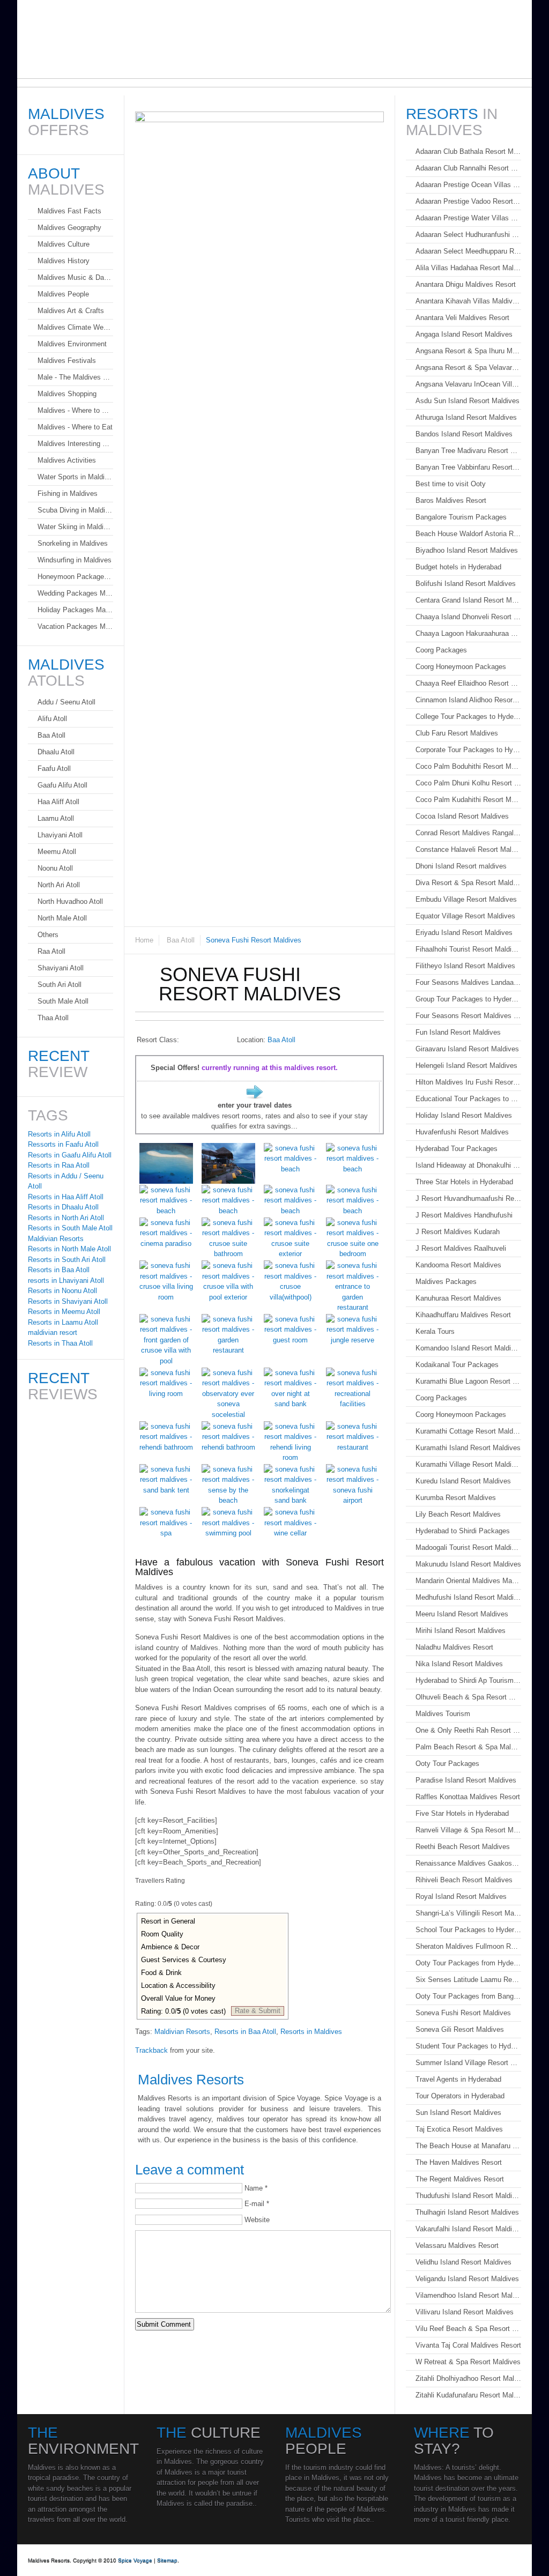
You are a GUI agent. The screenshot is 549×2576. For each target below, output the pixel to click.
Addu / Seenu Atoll (66, 702)
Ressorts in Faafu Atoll (63, 1144)
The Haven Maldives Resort (459, 2162)
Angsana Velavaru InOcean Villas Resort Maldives (468, 384)
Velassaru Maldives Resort (457, 2245)
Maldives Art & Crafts (71, 311)
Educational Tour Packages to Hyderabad (468, 1099)
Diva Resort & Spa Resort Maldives (468, 883)
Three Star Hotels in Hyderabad (464, 1182)
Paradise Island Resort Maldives (466, 1780)
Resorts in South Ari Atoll (67, 1260)
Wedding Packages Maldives (75, 593)
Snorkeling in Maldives (73, 543)
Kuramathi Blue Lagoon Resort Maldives (468, 1381)
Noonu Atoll (55, 868)
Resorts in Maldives (311, 2032)
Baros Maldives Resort (451, 500)
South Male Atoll (63, 1001)
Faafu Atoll (54, 769)
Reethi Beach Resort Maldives (463, 1847)
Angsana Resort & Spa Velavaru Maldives (468, 368)
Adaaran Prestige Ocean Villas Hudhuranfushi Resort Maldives (468, 185)
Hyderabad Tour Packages (457, 1149)
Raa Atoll (51, 951)
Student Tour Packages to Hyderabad (468, 2046)
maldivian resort (53, 1332)
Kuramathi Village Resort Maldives (468, 1464)
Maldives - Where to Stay (75, 410)
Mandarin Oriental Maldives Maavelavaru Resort (468, 1581)
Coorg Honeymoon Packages (461, 667)
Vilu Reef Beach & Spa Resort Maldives (468, 2329)
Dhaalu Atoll (56, 752)
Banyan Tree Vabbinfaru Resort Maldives (468, 467)
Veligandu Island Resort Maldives (467, 2279)
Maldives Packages (446, 1282)
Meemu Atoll (57, 852)
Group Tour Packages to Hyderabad (468, 999)
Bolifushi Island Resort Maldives (466, 584)
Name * (256, 2188)
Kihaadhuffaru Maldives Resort (463, 1315)
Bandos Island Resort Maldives (464, 434)
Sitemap (167, 2560)
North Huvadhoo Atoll (70, 901)
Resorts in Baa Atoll (245, 2032)
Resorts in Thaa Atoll (60, 1343)
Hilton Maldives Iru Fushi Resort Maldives (468, 1082)
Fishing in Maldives (68, 493)
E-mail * (257, 2204)
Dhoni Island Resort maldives (461, 866)
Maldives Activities (67, 460)
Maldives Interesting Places (75, 444)
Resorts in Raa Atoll (59, 1165)
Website (257, 2220)
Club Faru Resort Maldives (457, 733)
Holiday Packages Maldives (75, 610)
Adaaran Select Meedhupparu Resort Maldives (468, 251)
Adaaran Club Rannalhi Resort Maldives (468, 168)
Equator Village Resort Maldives (465, 916)
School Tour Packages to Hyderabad (468, 1930)
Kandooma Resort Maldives (458, 1265)
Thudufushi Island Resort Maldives (468, 2196)
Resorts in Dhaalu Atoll (63, 1207)
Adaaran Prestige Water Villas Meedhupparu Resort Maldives (468, 218)
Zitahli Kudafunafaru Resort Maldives (468, 2395)
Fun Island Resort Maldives (458, 1032)
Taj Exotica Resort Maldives (459, 2129)
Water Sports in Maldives (75, 477)
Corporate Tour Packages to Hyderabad (468, 750)
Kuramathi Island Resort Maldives (468, 1448)
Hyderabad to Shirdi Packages (463, 1531)
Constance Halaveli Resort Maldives (468, 849)
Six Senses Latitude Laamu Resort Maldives (468, 1980)
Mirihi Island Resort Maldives (461, 1631)
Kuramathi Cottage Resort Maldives (468, 1431)
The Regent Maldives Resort (460, 2179)
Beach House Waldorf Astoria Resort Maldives (468, 534)
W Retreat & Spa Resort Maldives (468, 2362)
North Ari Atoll (59, 885)
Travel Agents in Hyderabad (458, 2079)
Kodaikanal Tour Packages (457, 1365)
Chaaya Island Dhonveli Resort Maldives (468, 617)
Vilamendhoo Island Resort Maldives (468, 2295)
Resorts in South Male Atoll (70, 1228)
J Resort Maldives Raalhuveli (461, 1248)
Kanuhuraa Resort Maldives (458, 1298)
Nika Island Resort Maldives (459, 1664)
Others (48, 935)
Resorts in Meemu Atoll (64, 1312)
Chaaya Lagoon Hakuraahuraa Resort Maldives (468, 633)
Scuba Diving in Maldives (75, 510)
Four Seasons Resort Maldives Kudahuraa (468, 1016)
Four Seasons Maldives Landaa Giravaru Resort (468, 982)
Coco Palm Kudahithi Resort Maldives (468, 800)
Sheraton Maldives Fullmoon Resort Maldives (468, 1946)
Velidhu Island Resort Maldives (463, 2262)
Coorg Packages (441, 650)
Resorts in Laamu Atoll (63, 1322)
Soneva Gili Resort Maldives (460, 2029)
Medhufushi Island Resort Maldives (468, 1597)
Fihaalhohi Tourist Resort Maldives (468, 949)
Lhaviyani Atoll (60, 835)
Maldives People (63, 294)
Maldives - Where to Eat (75, 427)
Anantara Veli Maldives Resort (462, 318)
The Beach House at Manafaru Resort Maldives (468, 2146)
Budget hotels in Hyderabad (458, 567)
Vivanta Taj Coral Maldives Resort (468, 2345)
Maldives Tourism (443, 1714)
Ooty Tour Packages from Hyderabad (468, 1963)
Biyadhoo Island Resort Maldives (467, 550)
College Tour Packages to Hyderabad (468, 717)
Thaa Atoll (53, 1018)
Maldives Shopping (67, 394)
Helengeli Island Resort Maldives (466, 1066)
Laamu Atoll (56, 818)
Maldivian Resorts (182, 2032)
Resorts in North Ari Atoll (66, 1218)
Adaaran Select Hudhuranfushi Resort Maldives (468, 235)
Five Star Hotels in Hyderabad (462, 1813)
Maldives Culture (64, 244)
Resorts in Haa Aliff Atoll (66, 1197)
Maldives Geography (69, 228)
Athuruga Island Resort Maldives (466, 417)
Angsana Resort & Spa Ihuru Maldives (468, 351)
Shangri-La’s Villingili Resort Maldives (468, 1913)
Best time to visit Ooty (451, 484)
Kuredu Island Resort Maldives (463, 1481)
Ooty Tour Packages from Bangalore (468, 1996)
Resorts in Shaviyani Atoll (68, 1301)
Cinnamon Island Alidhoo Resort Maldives (468, 700)
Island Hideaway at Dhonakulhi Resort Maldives (468, 1165)
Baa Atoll (181, 940)
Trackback (151, 2050)
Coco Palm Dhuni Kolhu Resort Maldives (468, 783)
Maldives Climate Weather (75, 327)
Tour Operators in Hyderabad (460, 2096)
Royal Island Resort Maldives (461, 1896)
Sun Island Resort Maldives (458, 2113)
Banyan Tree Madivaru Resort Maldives (468, 451)
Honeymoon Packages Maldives (75, 577)
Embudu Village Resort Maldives (466, 899)
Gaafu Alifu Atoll (62, 785)
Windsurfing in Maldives (75, 560)
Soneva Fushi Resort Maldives (463, 2013)
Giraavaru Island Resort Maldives (467, 1049)
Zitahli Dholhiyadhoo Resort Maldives (468, 2378)
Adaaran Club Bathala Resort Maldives (468, 151)
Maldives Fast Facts (69, 211)
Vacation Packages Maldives (75, 626)
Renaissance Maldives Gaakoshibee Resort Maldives (468, 1863)
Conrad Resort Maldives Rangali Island (468, 833)
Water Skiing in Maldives (75, 527)
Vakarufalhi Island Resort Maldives (468, 2229)
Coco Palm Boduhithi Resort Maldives (468, 766)
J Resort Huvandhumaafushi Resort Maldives (468, 1198)
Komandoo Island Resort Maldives (468, 1348)
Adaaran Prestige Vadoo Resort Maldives (468, 201)
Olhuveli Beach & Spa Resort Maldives (468, 1697)
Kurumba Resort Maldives (456, 1498)
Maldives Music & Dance (75, 277)
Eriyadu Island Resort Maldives (464, 933)
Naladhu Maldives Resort (454, 1647)
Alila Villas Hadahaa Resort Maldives (468, 268)
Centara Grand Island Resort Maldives (468, 600)
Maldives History (64, 261)
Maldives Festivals (67, 361)
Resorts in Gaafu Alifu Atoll (70, 1155)
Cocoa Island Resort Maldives (462, 816)
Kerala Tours (435, 1331)
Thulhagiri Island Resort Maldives (467, 2212)
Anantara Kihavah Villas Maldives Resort (468, 301)
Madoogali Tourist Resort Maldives (468, 1547)
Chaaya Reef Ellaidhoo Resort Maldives (468, 683)
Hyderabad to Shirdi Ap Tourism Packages (468, 1680)
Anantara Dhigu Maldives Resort (466, 284)
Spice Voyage (135, 2560)
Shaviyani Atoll (61, 968)
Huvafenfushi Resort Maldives (462, 1132)
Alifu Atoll (52, 719)
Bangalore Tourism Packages (461, 517)
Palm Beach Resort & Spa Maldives (468, 1747)
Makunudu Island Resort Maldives (468, 1564)
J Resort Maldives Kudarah (458, 1232)
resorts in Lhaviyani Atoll (66, 1280)
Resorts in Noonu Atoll (62, 1291)
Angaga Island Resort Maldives (464, 334)
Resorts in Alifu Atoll (59, 1134)
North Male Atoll (62, 918)
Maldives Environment (72, 344)
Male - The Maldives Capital (75, 377)
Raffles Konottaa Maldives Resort (468, 1797)
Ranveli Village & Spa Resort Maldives (468, 1830)
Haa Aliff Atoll (58, 802)
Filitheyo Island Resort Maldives (465, 966)
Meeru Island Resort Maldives (462, 1614)
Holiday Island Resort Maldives (464, 1115)
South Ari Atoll (60, 985)
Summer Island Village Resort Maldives (468, 2063)
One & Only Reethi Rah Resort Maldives (468, 1730)
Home (144, 940)
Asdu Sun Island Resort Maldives (468, 401)
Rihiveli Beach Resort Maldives (464, 1880)
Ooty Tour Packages (447, 1764)
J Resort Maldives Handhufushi (464, 1215)
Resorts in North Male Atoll (69, 1249)
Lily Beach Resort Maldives (458, 1514)
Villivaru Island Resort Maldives (465, 2312)
